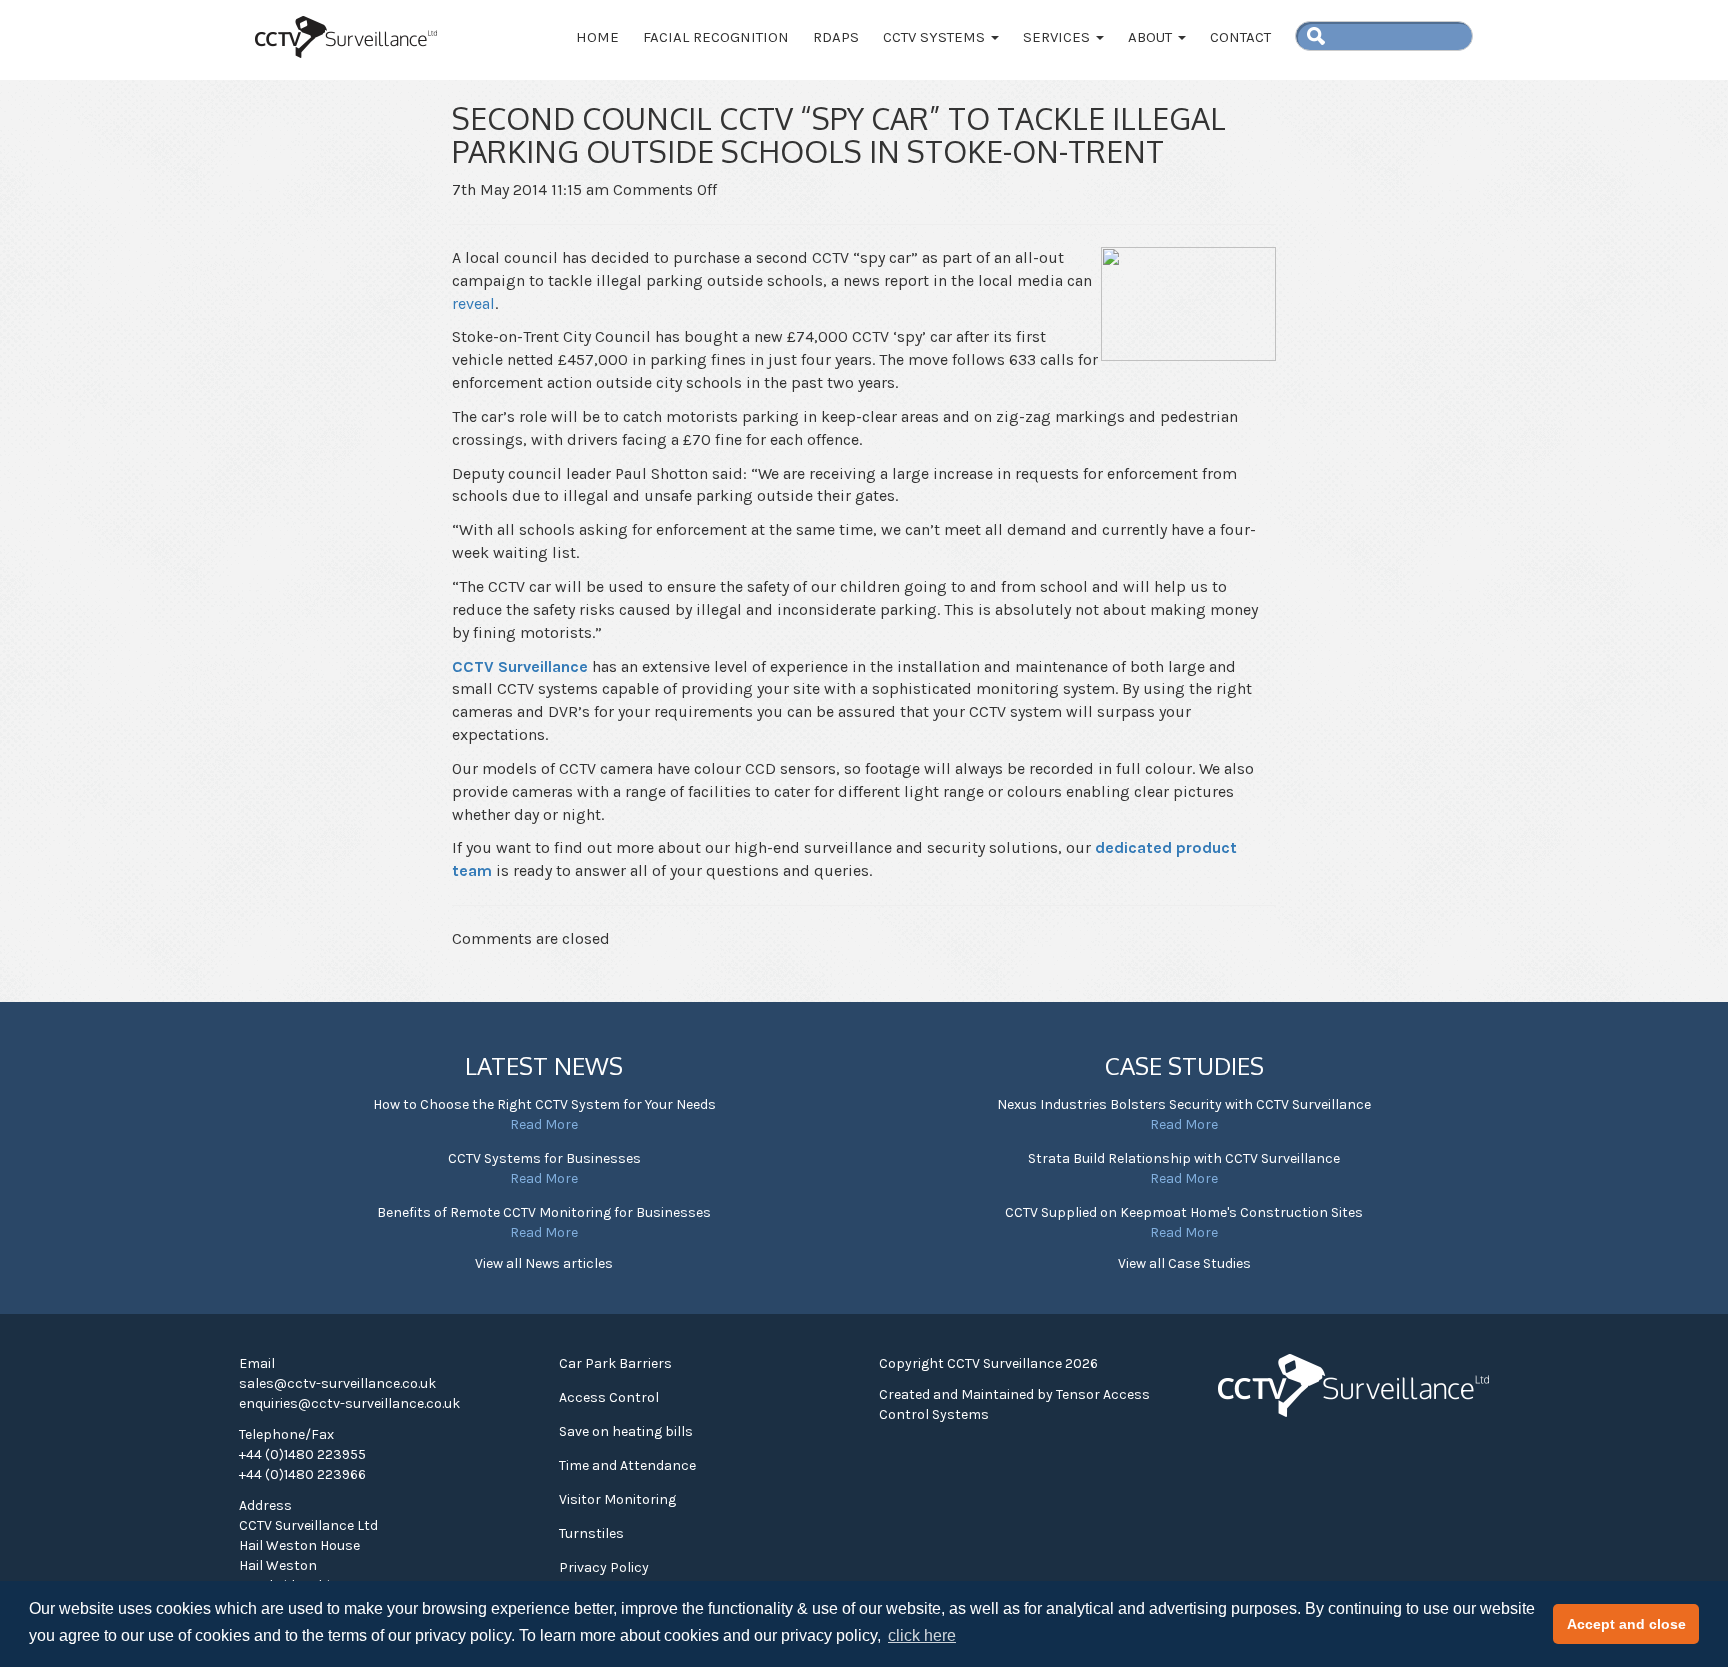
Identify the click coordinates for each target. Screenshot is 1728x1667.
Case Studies (1184, 1065)
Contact (1240, 37)
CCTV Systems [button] (936, 37)
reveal (473, 303)
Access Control (609, 1397)
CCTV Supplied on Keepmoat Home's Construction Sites (1184, 1212)
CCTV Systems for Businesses (544, 1158)
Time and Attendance (627, 1465)
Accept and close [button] (1626, 1624)
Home (597, 37)
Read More (544, 1124)
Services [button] (1058, 37)
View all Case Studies (1184, 1263)
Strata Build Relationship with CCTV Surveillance (1184, 1158)
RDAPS (836, 37)
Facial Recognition (716, 37)
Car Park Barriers (615, 1363)
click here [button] (922, 1635)
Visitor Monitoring (617, 1499)
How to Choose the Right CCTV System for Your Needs (544, 1104)
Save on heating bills (626, 1431)
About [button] (1152, 37)
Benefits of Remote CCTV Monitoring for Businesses (544, 1212)
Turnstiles (591, 1533)
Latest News (544, 1065)
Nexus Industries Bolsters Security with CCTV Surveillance (1184, 1104)
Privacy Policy (604, 1567)
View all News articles (544, 1263)
